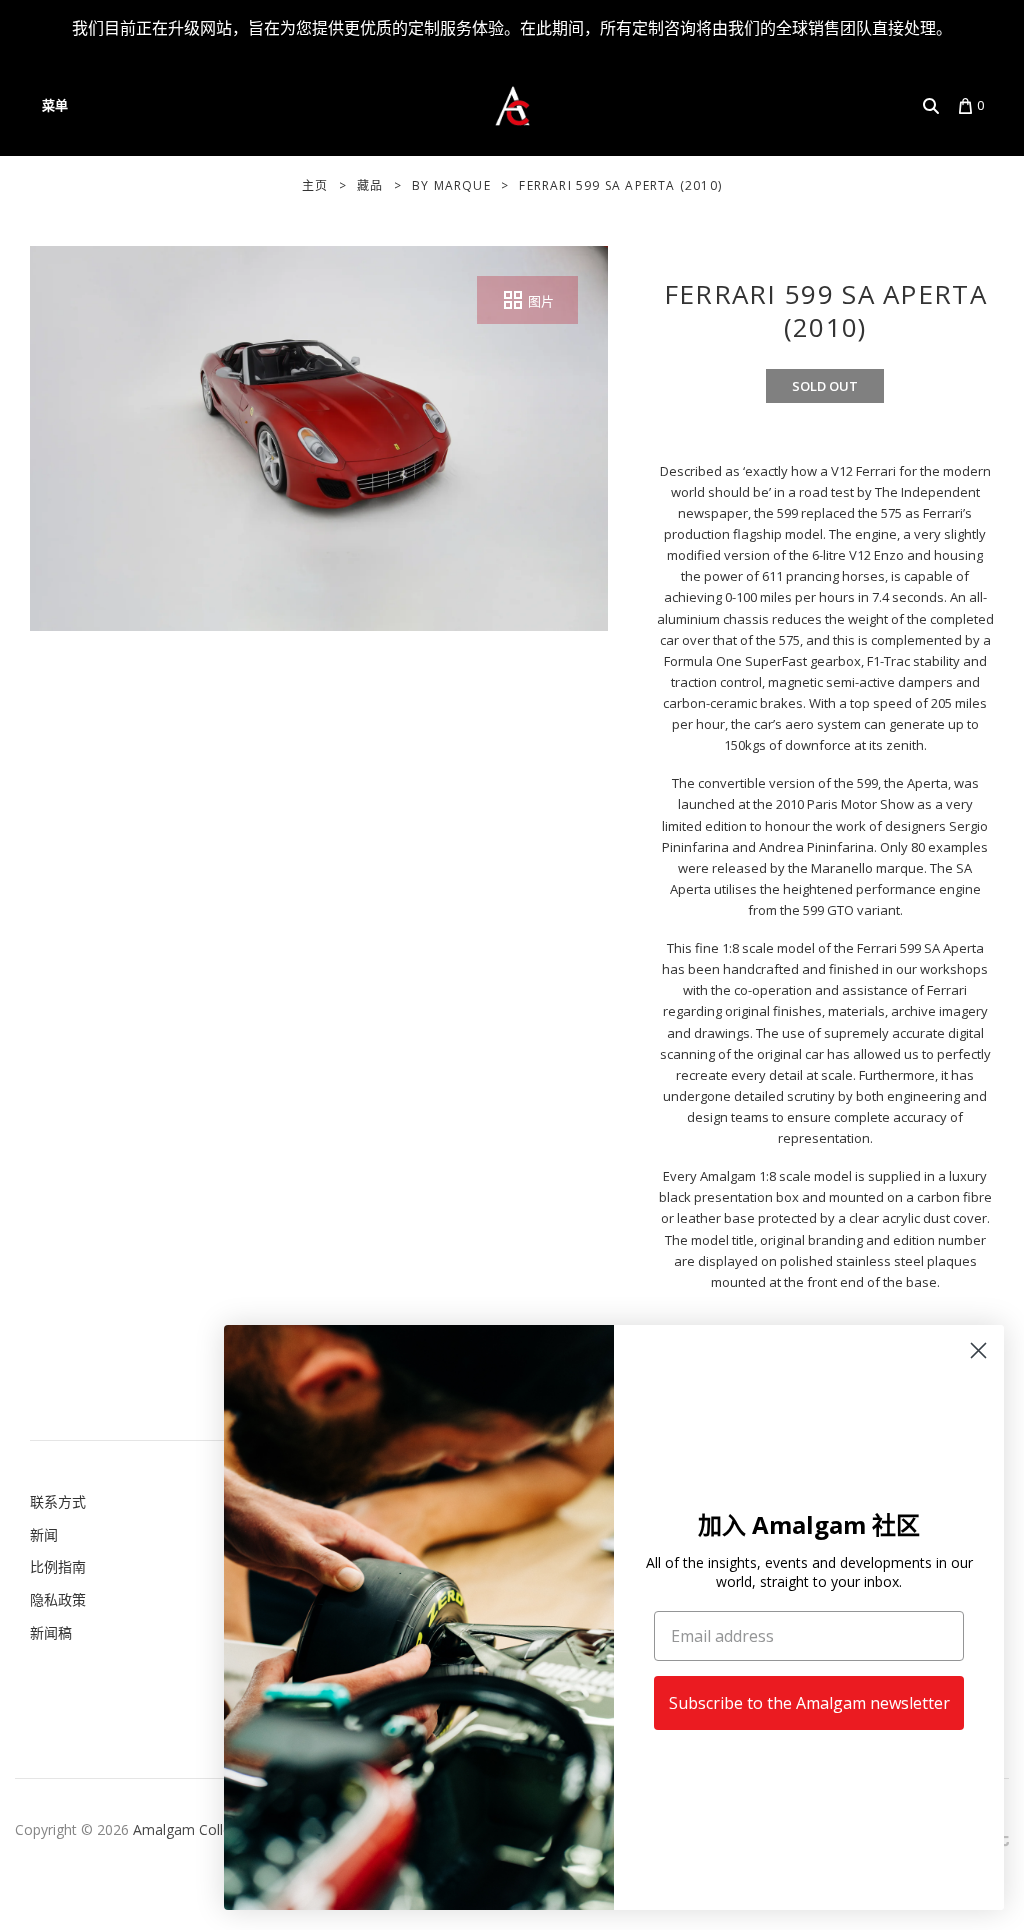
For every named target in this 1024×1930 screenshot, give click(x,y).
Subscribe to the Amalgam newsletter (809, 1703)
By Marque (451, 185)
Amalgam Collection (198, 1829)
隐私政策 (58, 1599)
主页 (315, 185)
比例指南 (58, 1566)
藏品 (370, 185)
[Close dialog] (978, 1350)
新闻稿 (51, 1632)
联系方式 (58, 1501)
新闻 (44, 1534)
